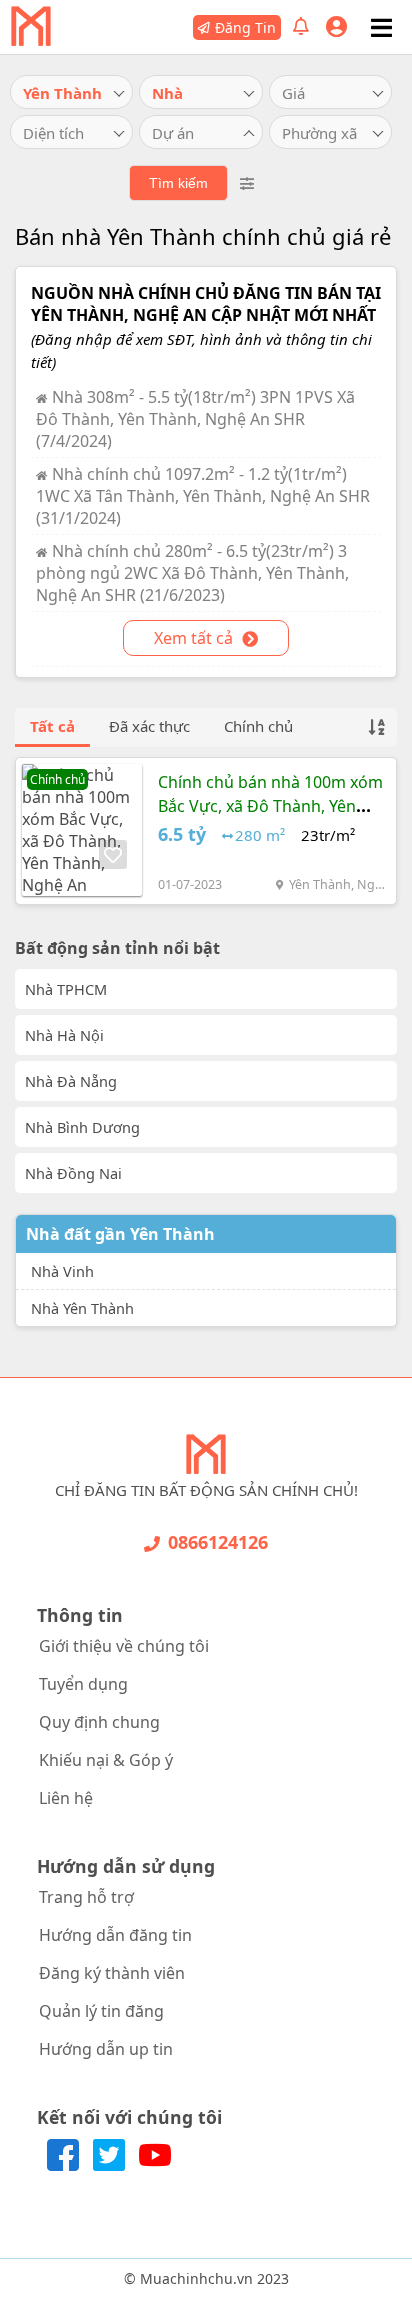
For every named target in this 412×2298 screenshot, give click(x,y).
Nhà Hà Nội (64, 1035)
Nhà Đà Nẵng (71, 1081)
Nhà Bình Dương (82, 1127)
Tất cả (52, 726)
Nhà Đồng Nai (73, 1173)
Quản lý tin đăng (101, 2011)
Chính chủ (258, 726)
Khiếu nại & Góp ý (106, 1760)
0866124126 (218, 1542)
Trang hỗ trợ (86, 1897)
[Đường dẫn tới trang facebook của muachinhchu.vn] (65, 2165)
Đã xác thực (149, 726)
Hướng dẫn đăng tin (115, 1935)
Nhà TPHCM (66, 989)
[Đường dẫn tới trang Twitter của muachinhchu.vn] (111, 2165)
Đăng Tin (245, 27)
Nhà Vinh (62, 1271)
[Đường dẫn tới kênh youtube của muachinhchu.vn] (155, 2165)
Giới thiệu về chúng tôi (124, 1646)
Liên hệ (66, 1798)
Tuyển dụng (83, 1684)
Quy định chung (99, 1722)
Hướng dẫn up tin (106, 2049)
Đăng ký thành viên (112, 1973)
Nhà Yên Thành (82, 1308)
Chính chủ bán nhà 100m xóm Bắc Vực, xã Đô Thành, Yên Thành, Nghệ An (270, 806)
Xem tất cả (195, 638)
